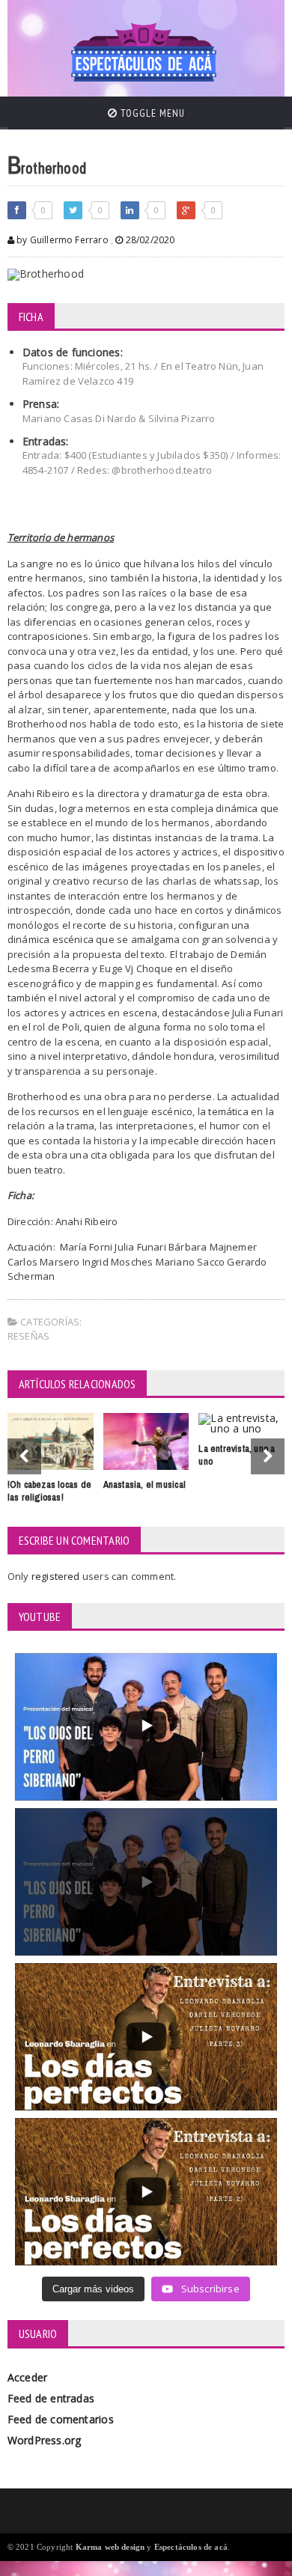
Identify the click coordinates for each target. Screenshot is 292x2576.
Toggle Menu (151, 113)
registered (57, 1576)
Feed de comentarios (61, 2419)
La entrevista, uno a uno (237, 1455)
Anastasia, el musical (145, 1484)
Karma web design (110, 2547)
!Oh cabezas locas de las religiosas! (49, 1491)
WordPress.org (45, 2440)
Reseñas (28, 1336)
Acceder (27, 2377)
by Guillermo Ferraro (61, 240)
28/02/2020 (149, 240)
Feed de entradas (51, 2398)
